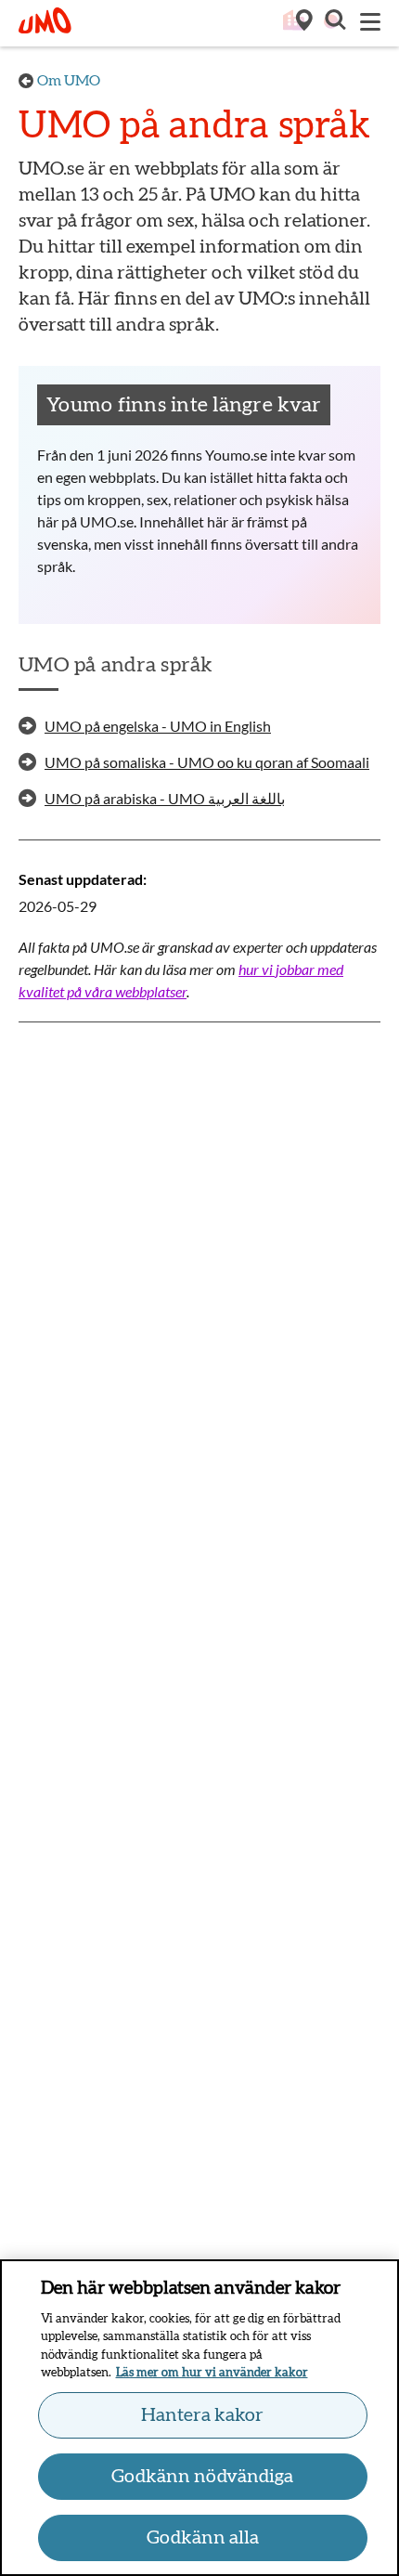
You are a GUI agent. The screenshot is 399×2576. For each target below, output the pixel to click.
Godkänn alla (203, 2538)
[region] (199, 2418)
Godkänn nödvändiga (202, 2477)
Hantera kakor (202, 2415)
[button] (334, 22)
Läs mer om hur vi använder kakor (212, 2373)
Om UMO (69, 81)
